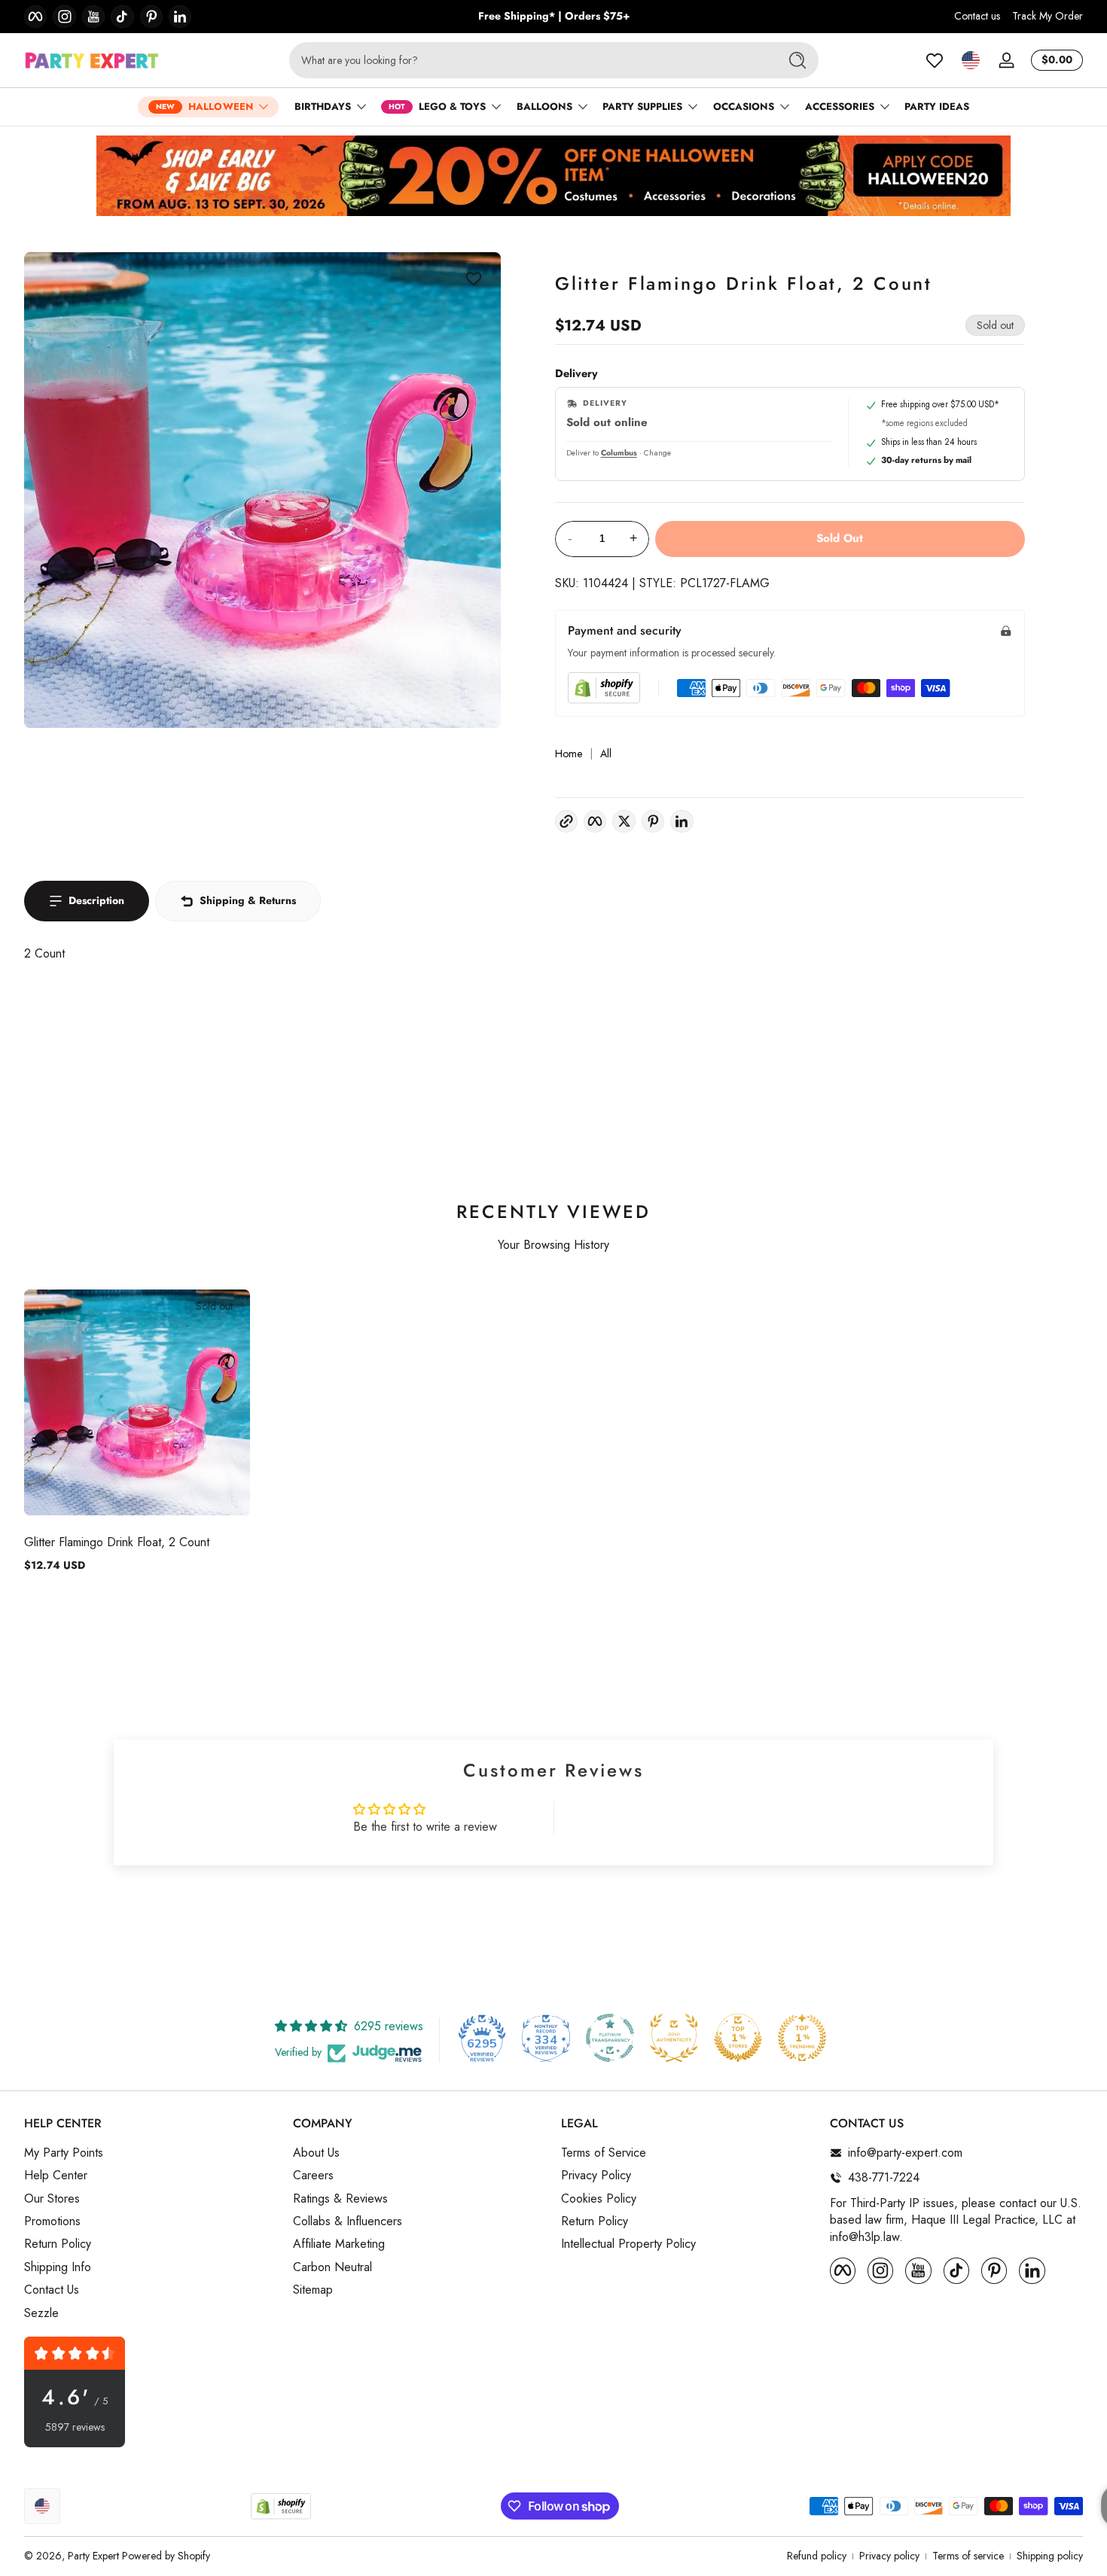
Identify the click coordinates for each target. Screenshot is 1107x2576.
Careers (313, 2176)
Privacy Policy (596, 2176)
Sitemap (313, 2290)
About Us (316, 2153)
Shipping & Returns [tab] (248, 900)
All (606, 754)
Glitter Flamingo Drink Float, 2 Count (117, 1542)
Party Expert (93, 2556)
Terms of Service (604, 2153)
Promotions (52, 2221)
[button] (971, 60)
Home (569, 754)
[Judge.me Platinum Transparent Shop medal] (610, 2038)
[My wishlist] (935, 60)
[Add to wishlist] (474, 279)
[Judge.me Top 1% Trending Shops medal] (802, 2038)
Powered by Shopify (166, 2556)
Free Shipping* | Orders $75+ (554, 16)
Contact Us (52, 2290)
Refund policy (817, 2556)
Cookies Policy (599, 2198)
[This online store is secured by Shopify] (604, 688)
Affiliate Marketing (339, 2244)
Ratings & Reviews (340, 2198)
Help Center (56, 2176)
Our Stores (52, 2198)
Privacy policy (889, 2556)
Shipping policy (1050, 2556)
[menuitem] (151, 2153)
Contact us (977, 16)
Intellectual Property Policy (628, 2244)
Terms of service (968, 2556)
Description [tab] (96, 900)
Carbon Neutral (332, 2267)
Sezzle (41, 2313)
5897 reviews (75, 2427)
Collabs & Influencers (348, 2221)
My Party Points (64, 2153)
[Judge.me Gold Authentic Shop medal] (674, 2038)
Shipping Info (58, 2267)
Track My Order (1048, 16)
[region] (554, 17)
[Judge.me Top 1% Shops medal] (738, 2038)
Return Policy (58, 2244)
